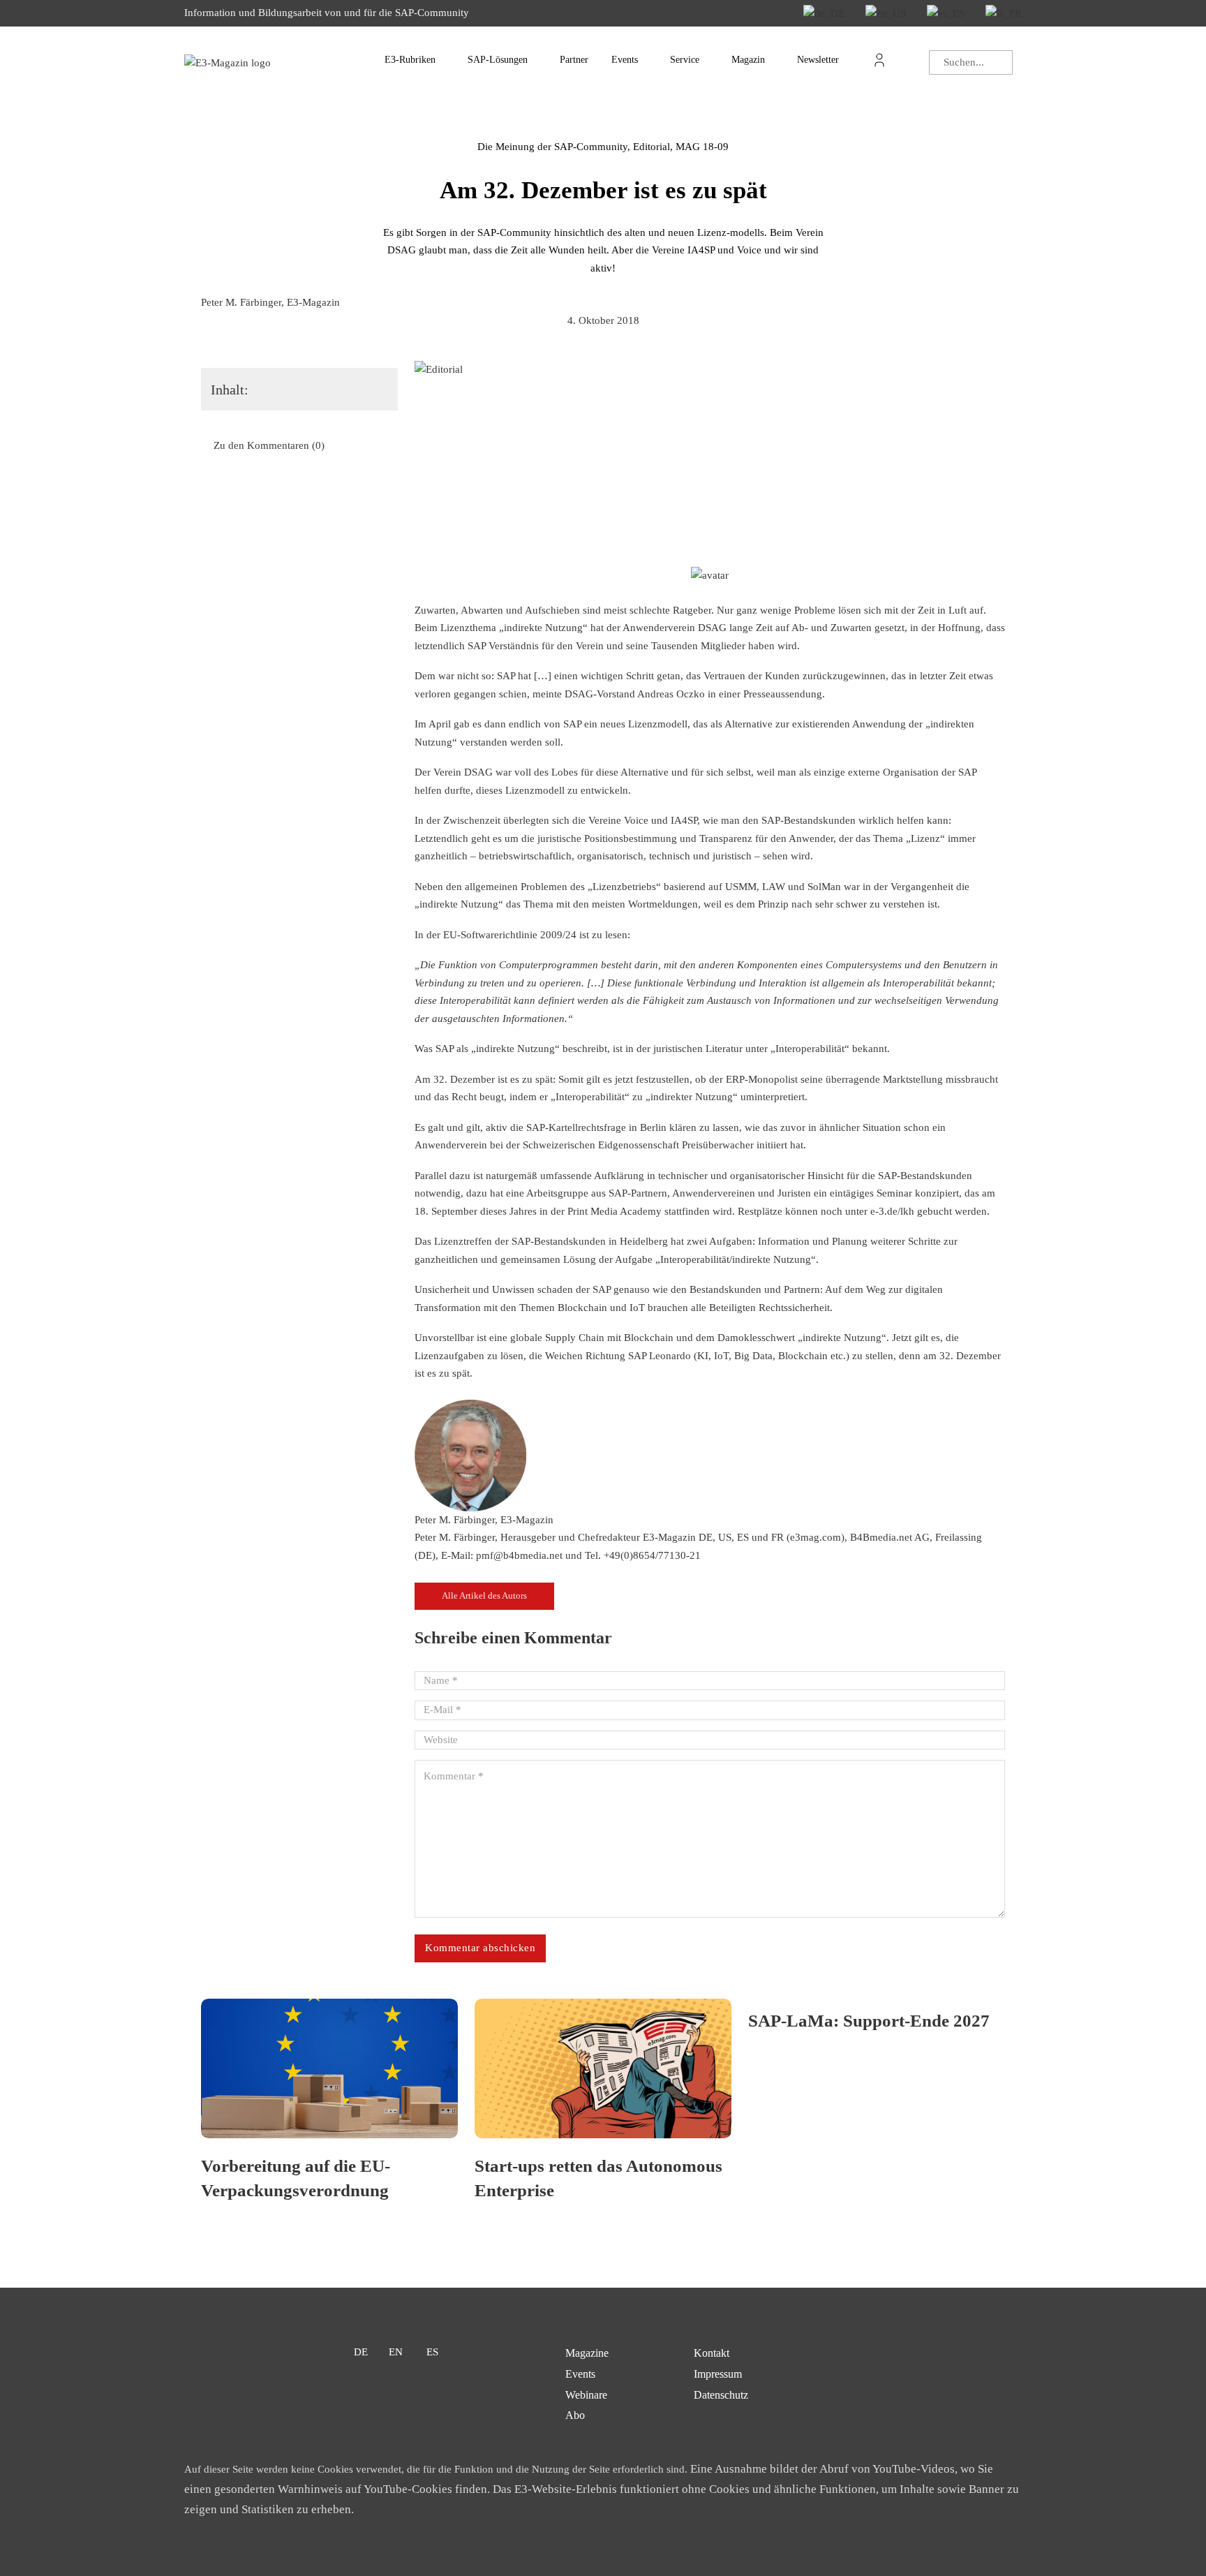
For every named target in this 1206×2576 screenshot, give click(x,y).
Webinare (586, 2395)
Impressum (718, 2374)
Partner (574, 60)
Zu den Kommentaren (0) (269, 445)
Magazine (587, 2353)
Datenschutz (721, 2395)
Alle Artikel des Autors (484, 1596)
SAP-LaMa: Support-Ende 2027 (869, 2021)
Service (685, 60)
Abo (575, 2415)
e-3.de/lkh (892, 1211)
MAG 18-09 (702, 147)
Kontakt (712, 2353)
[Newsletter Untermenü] (852, 60)
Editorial (652, 147)
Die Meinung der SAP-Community (552, 147)
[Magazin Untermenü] (778, 60)
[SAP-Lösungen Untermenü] (541, 60)
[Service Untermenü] (713, 60)
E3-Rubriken (410, 60)
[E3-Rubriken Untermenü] (449, 60)
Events (625, 60)
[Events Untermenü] (651, 60)
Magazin (748, 60)
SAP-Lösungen (498, 60)
